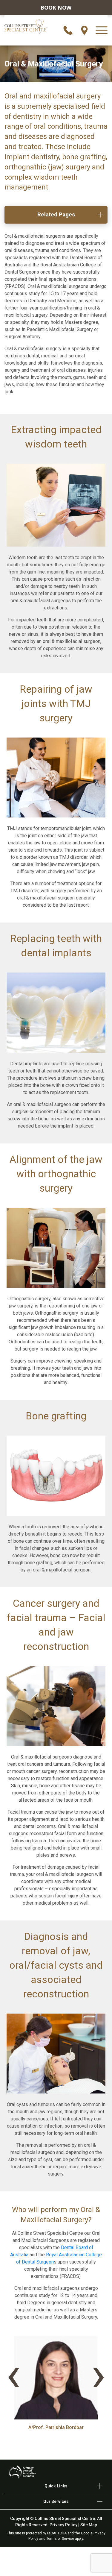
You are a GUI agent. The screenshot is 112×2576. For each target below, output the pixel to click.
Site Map (89, 2525)
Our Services (56, 2501)
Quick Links (56, 2486)
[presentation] (13, 2374)
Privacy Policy (63, 2525)
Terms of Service (60, 2539)
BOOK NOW (56, 7)
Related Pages (56, 214)
